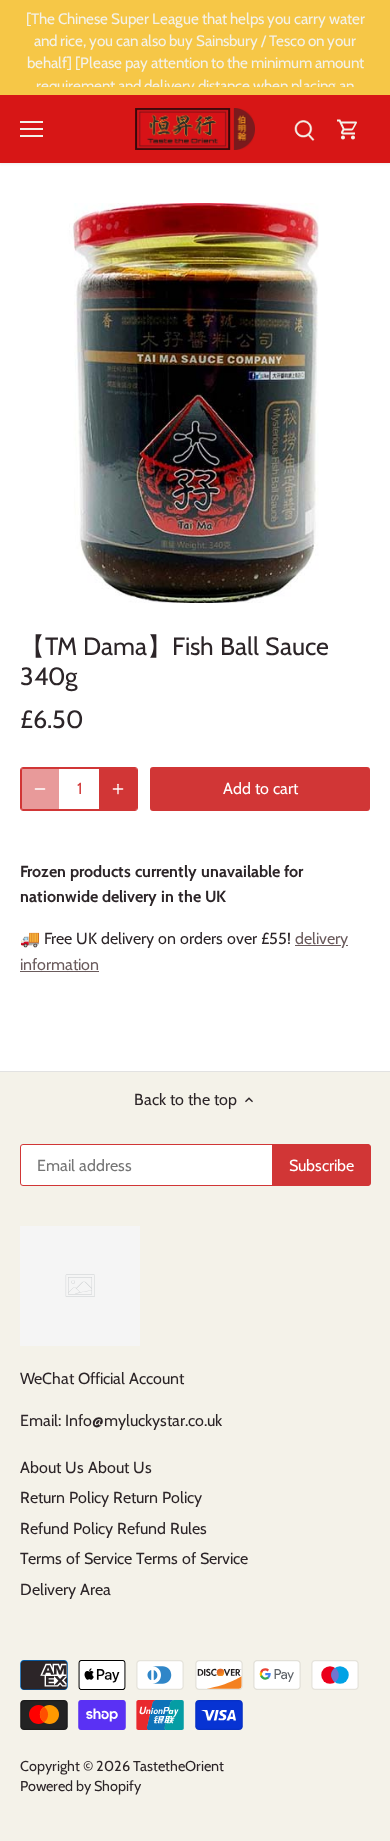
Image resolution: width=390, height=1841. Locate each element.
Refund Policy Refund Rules (113, 1528)
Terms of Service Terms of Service (134, 1558)
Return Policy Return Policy (111, 1497)
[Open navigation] (31, 129)
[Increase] (118, 789)
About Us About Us (86, 1467)
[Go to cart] (348, 129)
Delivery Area (65, 1589)
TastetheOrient (178, 1766)
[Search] (304, 129)
